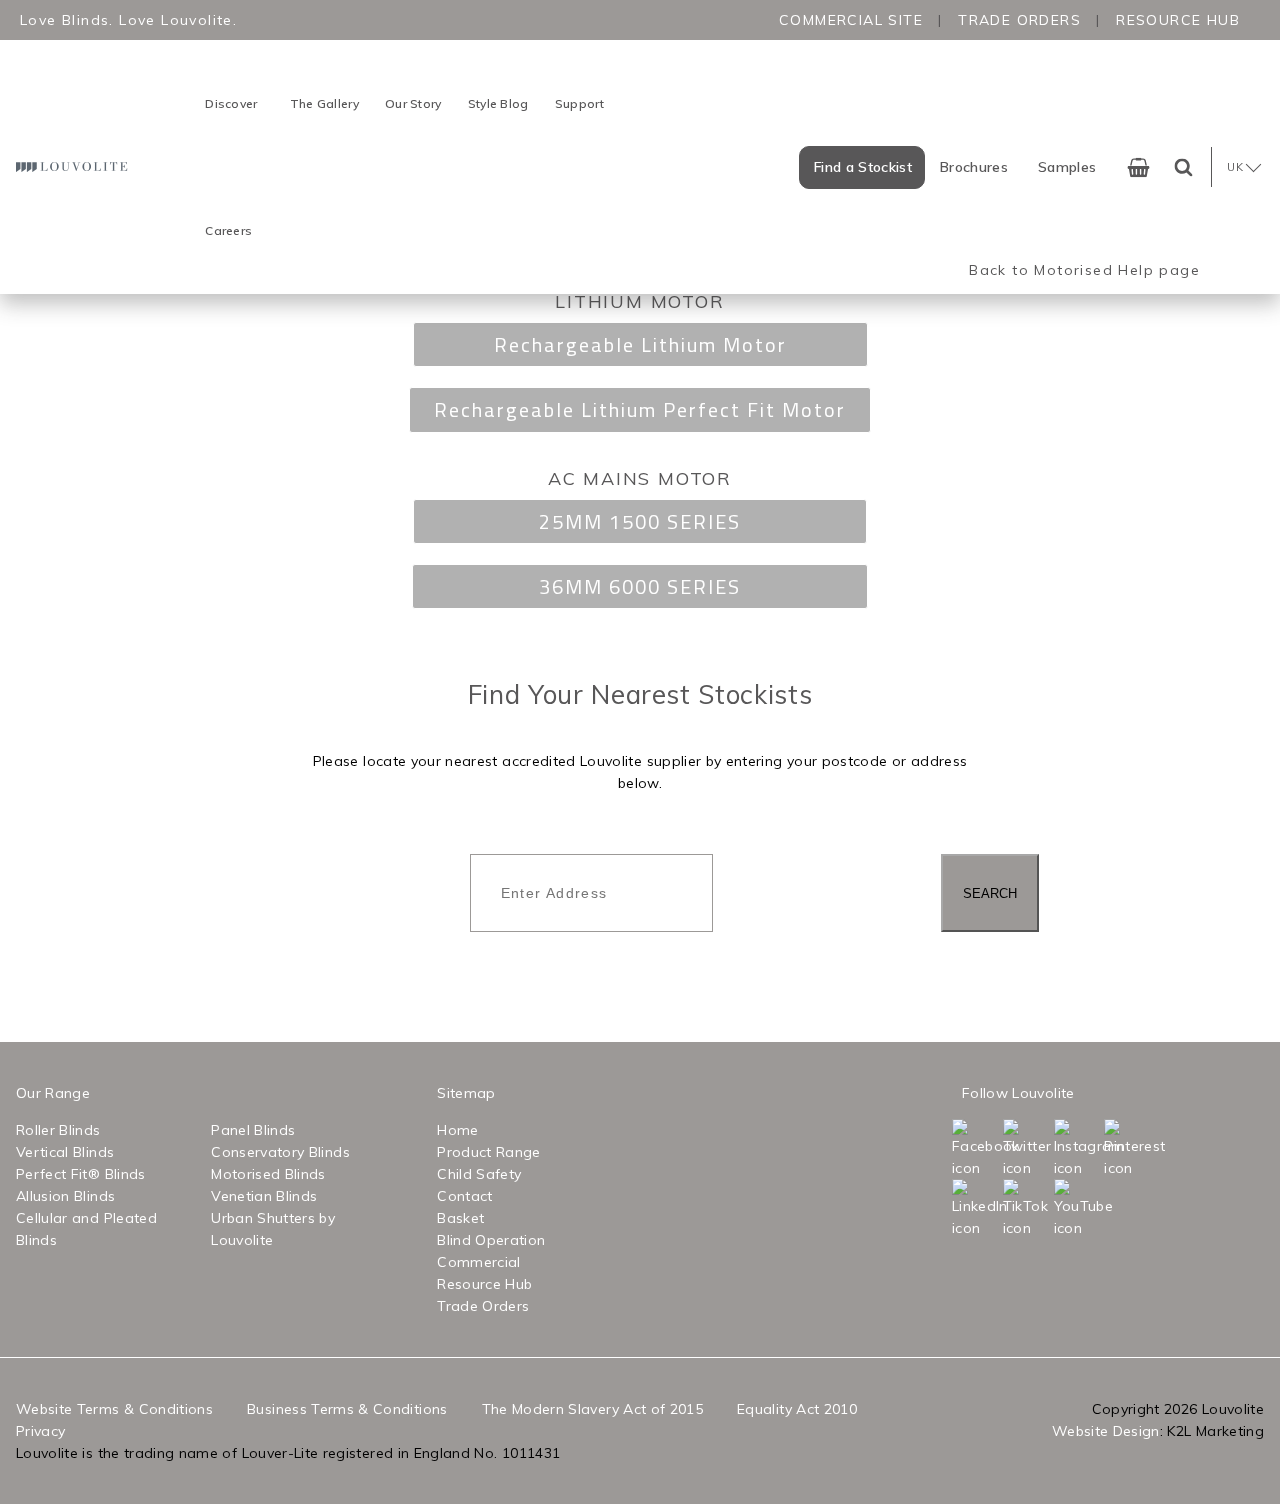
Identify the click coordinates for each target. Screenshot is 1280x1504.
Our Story (413, 103)
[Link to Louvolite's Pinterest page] (1127, 1149)
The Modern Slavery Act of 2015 (593, 1409)
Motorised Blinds (268, 1174)
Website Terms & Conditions (114, 1409)
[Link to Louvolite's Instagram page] (1077, 1149)
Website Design (1106, 1431)
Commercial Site (851, 20)
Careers (228, 230)
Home (457, 1130)
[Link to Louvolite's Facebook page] (975, 1149)
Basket (460, 1218)
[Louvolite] (74, 166)
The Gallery (324, 103)
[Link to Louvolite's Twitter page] (1026, 1149)
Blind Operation (491, 1240)
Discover (231, 103)
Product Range (489, 1152)
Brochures (974, 167)
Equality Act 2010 (797, 1409)
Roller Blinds (58, 1130)
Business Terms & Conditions (347, 1409)
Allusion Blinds (65, 1196)
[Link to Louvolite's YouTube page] (1077, 1209)
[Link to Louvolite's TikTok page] (1026, 1209)
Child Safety (479, 1174)
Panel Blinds (253, 1130)
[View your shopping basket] (1138, 167)
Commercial (479, 1262)
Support (580, 103)
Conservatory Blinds (280, 1152)
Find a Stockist (863, 167)
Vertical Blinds (65, 1152)
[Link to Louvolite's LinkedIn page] (975, 1209)
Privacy (40, 1431)
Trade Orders (1019, 20)
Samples (1067, 167)
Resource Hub (1178, 20)
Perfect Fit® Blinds (81, 1174)
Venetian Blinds (264, 1196)
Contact (464, 1196)
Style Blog (498, 103)
